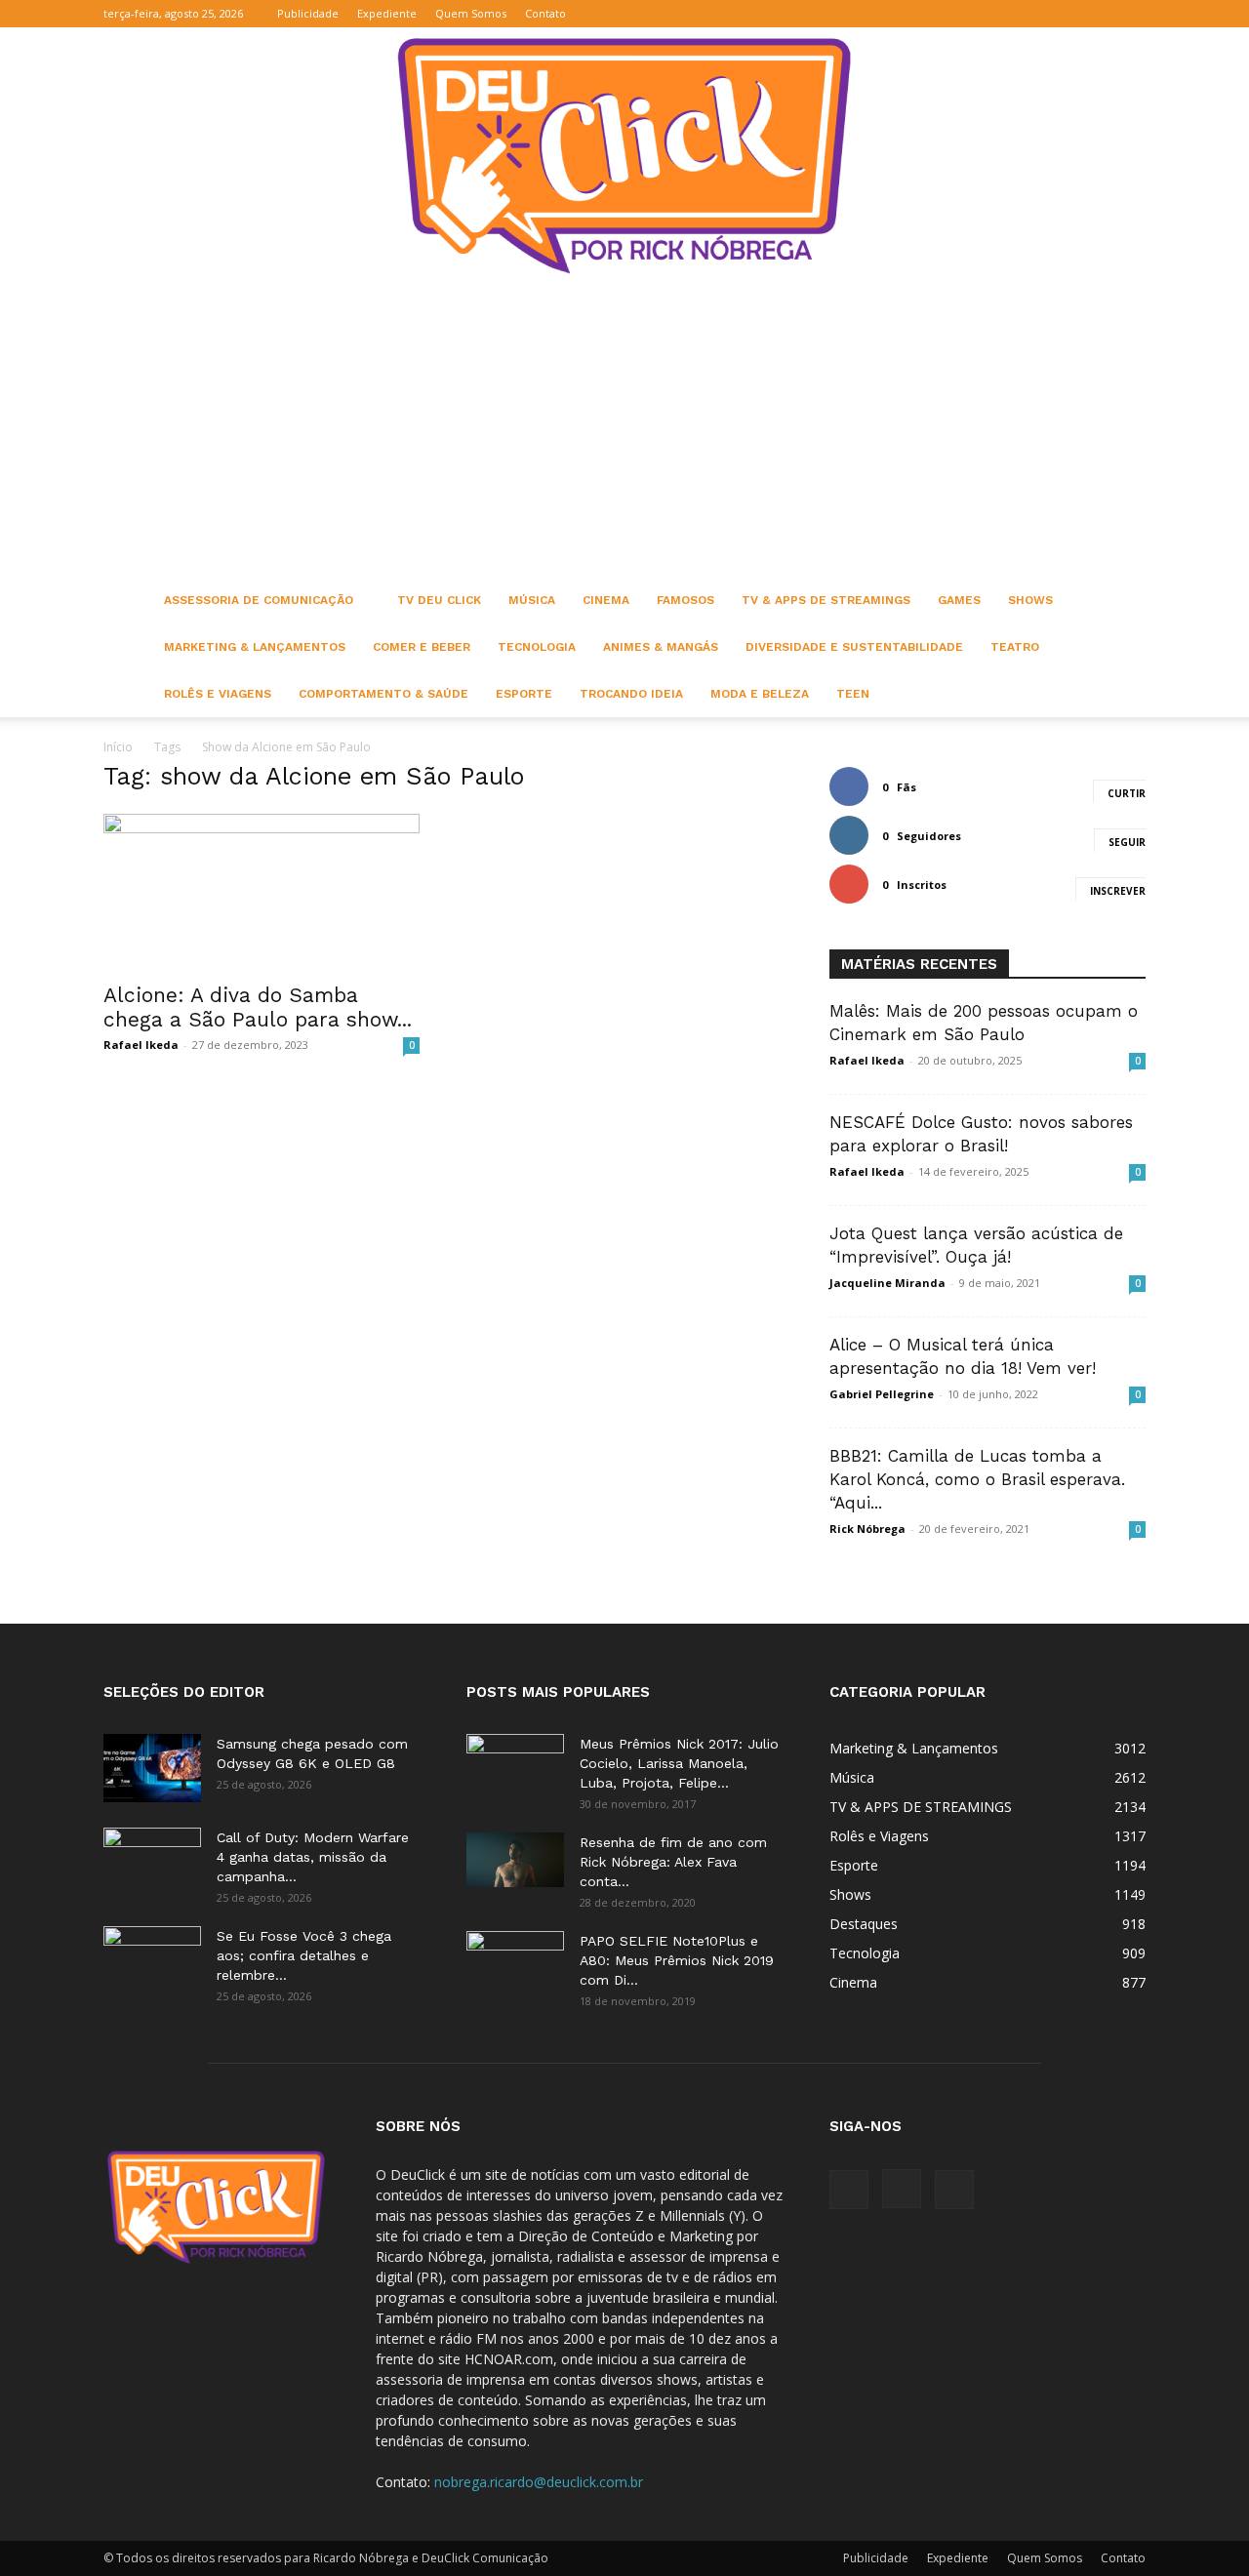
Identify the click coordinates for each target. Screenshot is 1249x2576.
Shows (1030, 600)
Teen (853, 694)
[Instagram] (1099, 14)
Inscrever (1118, 891)
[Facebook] (1067, 14)
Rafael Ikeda (141, 1045)
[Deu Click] (624, 156)
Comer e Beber (422, 647)
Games (959, 600)
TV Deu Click (439, 600)
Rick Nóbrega (867, 1529)
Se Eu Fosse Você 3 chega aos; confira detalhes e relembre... (304, 1955)
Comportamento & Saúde (383, 694)
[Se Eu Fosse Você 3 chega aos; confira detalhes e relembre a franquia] (152, 1960)
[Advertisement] (624, 430)
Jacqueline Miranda (887, 1283)
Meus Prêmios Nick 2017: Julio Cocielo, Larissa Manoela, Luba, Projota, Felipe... (679, 1763)
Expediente (387, 13)
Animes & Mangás (661, 647)
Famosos (685, 600)
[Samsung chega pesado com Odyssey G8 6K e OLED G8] (152, 1768)
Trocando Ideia (631, 694)
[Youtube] (1131, 14)
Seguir (1127, 842)
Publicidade (308, 13)
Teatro (1015, 647)
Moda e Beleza (760, 694)
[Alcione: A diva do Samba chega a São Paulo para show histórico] (262, 892)
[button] (1037, 13)
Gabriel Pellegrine (882, 1394)
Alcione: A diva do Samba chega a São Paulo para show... (258, 1007)
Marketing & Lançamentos (255, 647)
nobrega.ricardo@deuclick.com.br (539, 2482)
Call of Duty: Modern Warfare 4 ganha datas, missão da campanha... (313, 1857)
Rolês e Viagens (218, 694)
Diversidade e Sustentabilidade (854, 647)
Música (532, 600)
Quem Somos (471, 13)
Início (118, 747)
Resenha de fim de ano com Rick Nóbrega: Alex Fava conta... (673, 1862)
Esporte (524, 694)
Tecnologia (537, 647)
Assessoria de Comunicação (259, 600)
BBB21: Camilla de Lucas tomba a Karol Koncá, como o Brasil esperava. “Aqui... (977, 1479)
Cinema (606, 600)
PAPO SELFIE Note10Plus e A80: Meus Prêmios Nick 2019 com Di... (677, 1960)
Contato (545, 13)
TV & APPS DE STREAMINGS (826, 600)
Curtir (1127, 793)
